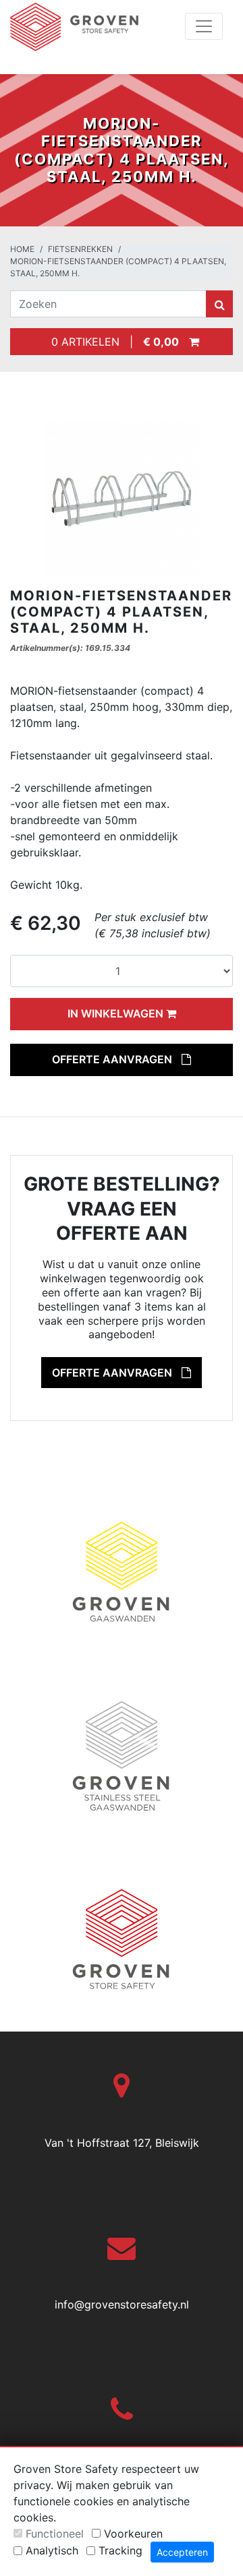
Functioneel (55, 2534)
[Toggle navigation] (204, 26)
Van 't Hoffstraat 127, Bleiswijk (122, 2143)
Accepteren (182, 2552)
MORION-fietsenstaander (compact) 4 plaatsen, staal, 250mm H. (118, 267)
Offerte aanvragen (113, 1059)
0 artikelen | (112, 342)
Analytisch (52, 2550)
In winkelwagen (117, 1013)
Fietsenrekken (80, 249)
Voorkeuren (133, 2534)
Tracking (120, 2550)
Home (22, 249)
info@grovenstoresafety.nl (122, 2304)
